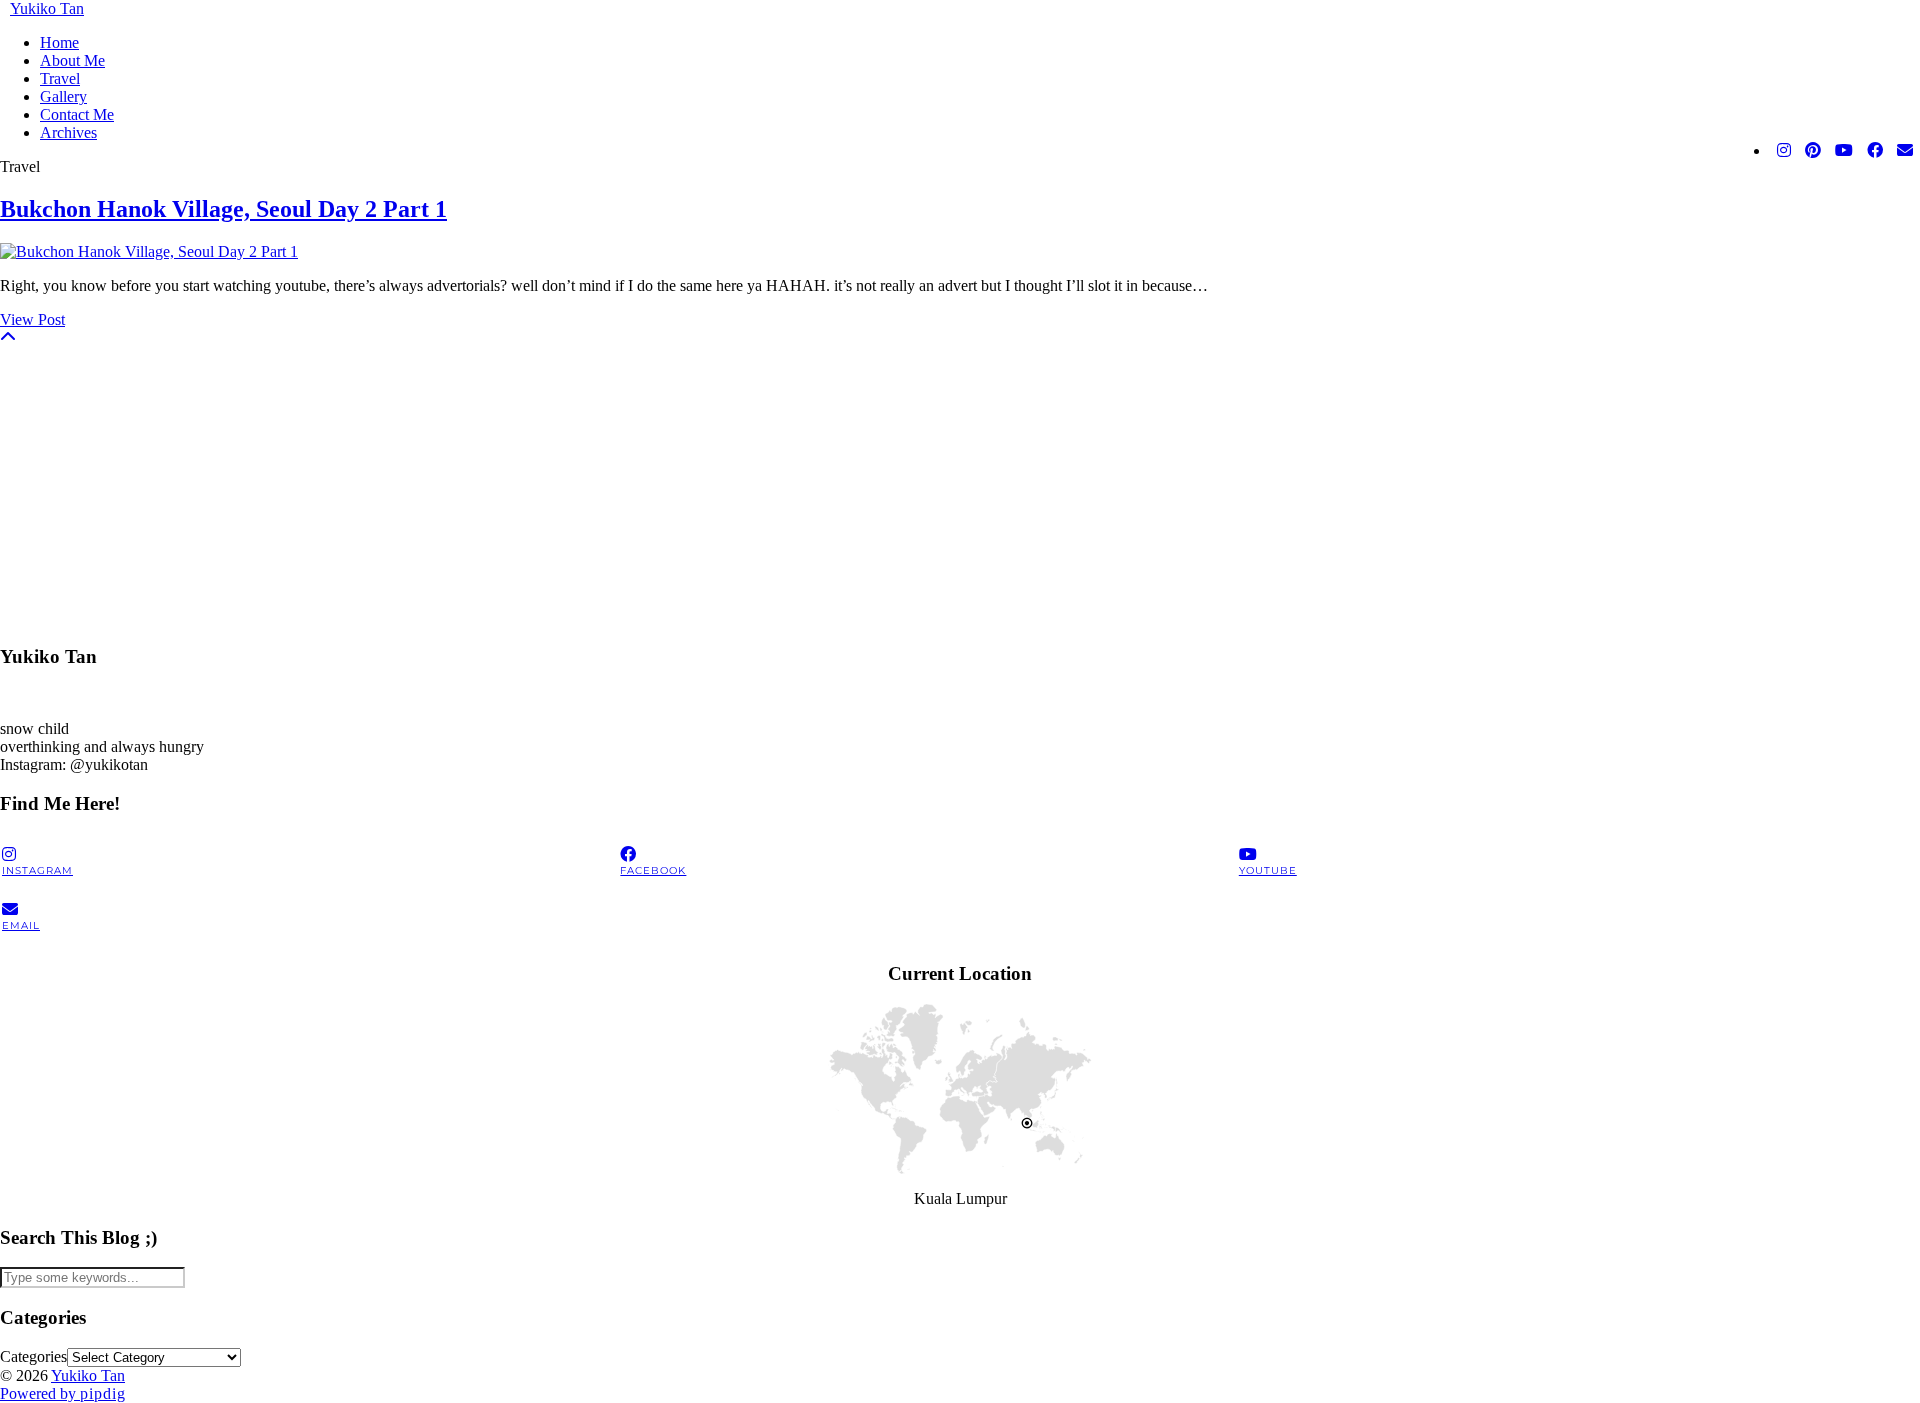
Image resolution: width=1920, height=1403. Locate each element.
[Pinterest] (1813, 151)
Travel (60, 78)
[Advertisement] (600, 487)
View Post (32, 319)
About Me (72, 60)
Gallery (63, 96)
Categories (33, 1356)
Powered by (63, 1393)
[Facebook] (1875, 151)
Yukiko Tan (47, 8)
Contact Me (77, 114)
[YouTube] (1844, 151)
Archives (68, 132)
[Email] (1905, 151)
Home (59, 42)
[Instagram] (1784, 151)
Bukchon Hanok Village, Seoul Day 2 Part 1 (223, 209)
